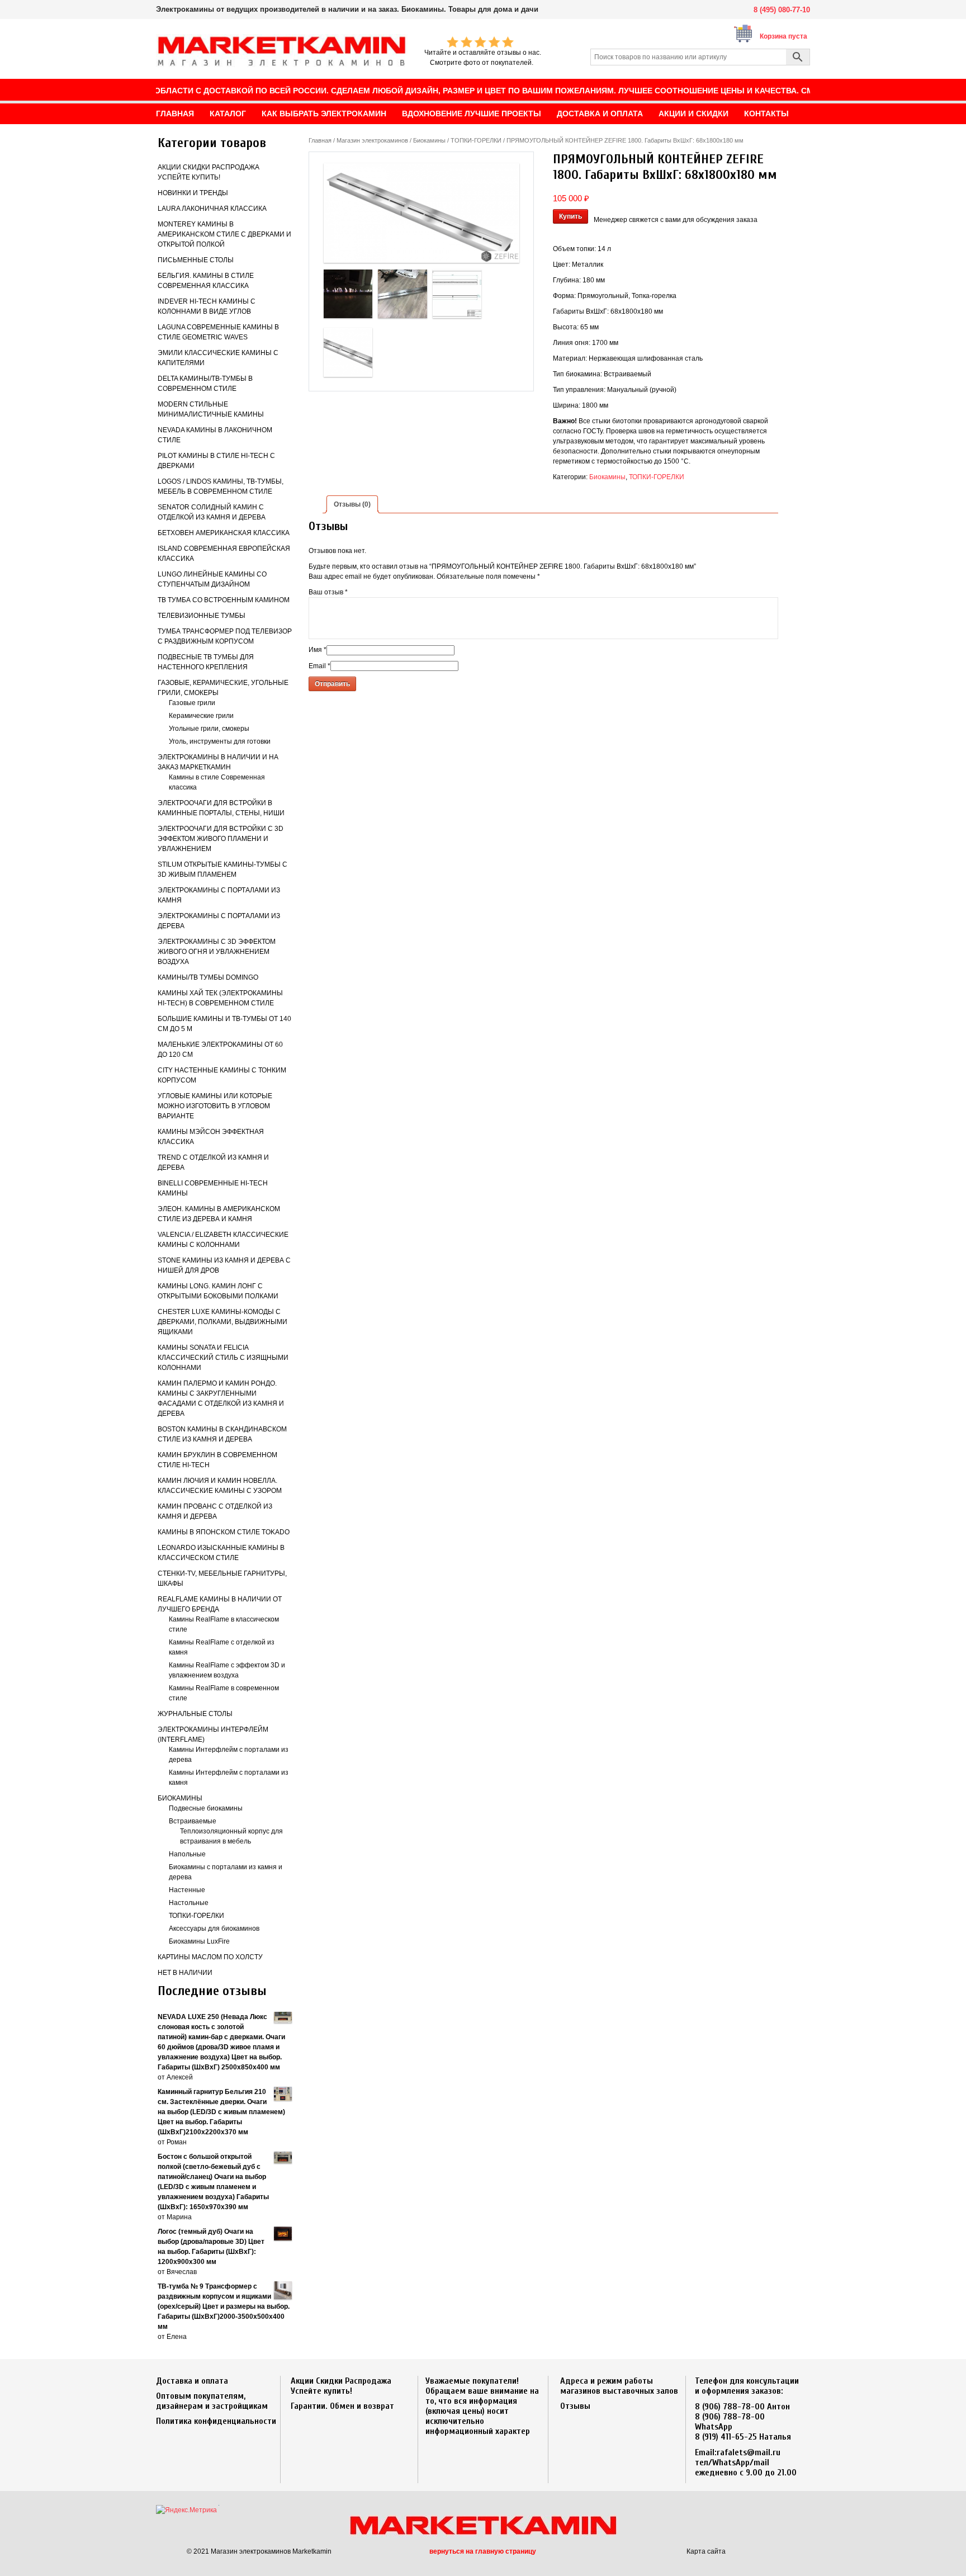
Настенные (187, 1890)
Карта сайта (706, 2551)
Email (319, 666)
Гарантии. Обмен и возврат (342, 2406)
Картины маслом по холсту (210, 1957)
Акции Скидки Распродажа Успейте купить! (341, 2386)
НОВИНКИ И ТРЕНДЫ (193, 193)
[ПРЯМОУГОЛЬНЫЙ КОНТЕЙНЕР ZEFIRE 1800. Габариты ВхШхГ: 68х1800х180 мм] (422, 213)
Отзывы (575, 2406)
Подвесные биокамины (206, 1808)
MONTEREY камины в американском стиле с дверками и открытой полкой (224, 234)
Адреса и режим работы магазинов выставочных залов (619, 2386)
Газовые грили (192, 703)
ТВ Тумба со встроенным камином (224, 600)
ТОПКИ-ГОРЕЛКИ (196, 1916)
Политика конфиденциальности (216, 2421)
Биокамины (180, 1798)
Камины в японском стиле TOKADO (224, 1532)
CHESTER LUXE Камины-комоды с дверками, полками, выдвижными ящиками (222, 1322)
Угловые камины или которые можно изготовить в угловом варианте (215, 1106)
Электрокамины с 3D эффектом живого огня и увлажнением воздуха (217, 952)
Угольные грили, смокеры (209, 729)
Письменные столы (196, 260)
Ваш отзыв (328, 592)
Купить (570, 216)
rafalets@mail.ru (749, 2452)
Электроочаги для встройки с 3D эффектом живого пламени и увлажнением (221, 839)
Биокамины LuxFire (199, 1941)
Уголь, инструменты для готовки (220, 741)
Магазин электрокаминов (372, 140)
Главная (320, 140)
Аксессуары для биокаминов (214, 1929)
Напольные (187, 1854)
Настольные (189, 1903)
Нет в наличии (185, 1973)
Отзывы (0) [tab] (352, 504)
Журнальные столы (195, 1714)
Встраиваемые (193, 1821)
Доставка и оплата (192, 2381)
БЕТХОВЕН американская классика (224, 533)
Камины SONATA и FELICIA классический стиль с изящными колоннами (223, 1358)
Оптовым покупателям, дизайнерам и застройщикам (212, 2401)
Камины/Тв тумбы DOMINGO (208, 977)
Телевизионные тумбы (202, 616)
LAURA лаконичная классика (212, 209)
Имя (318, 650)
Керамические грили (201, 716)
